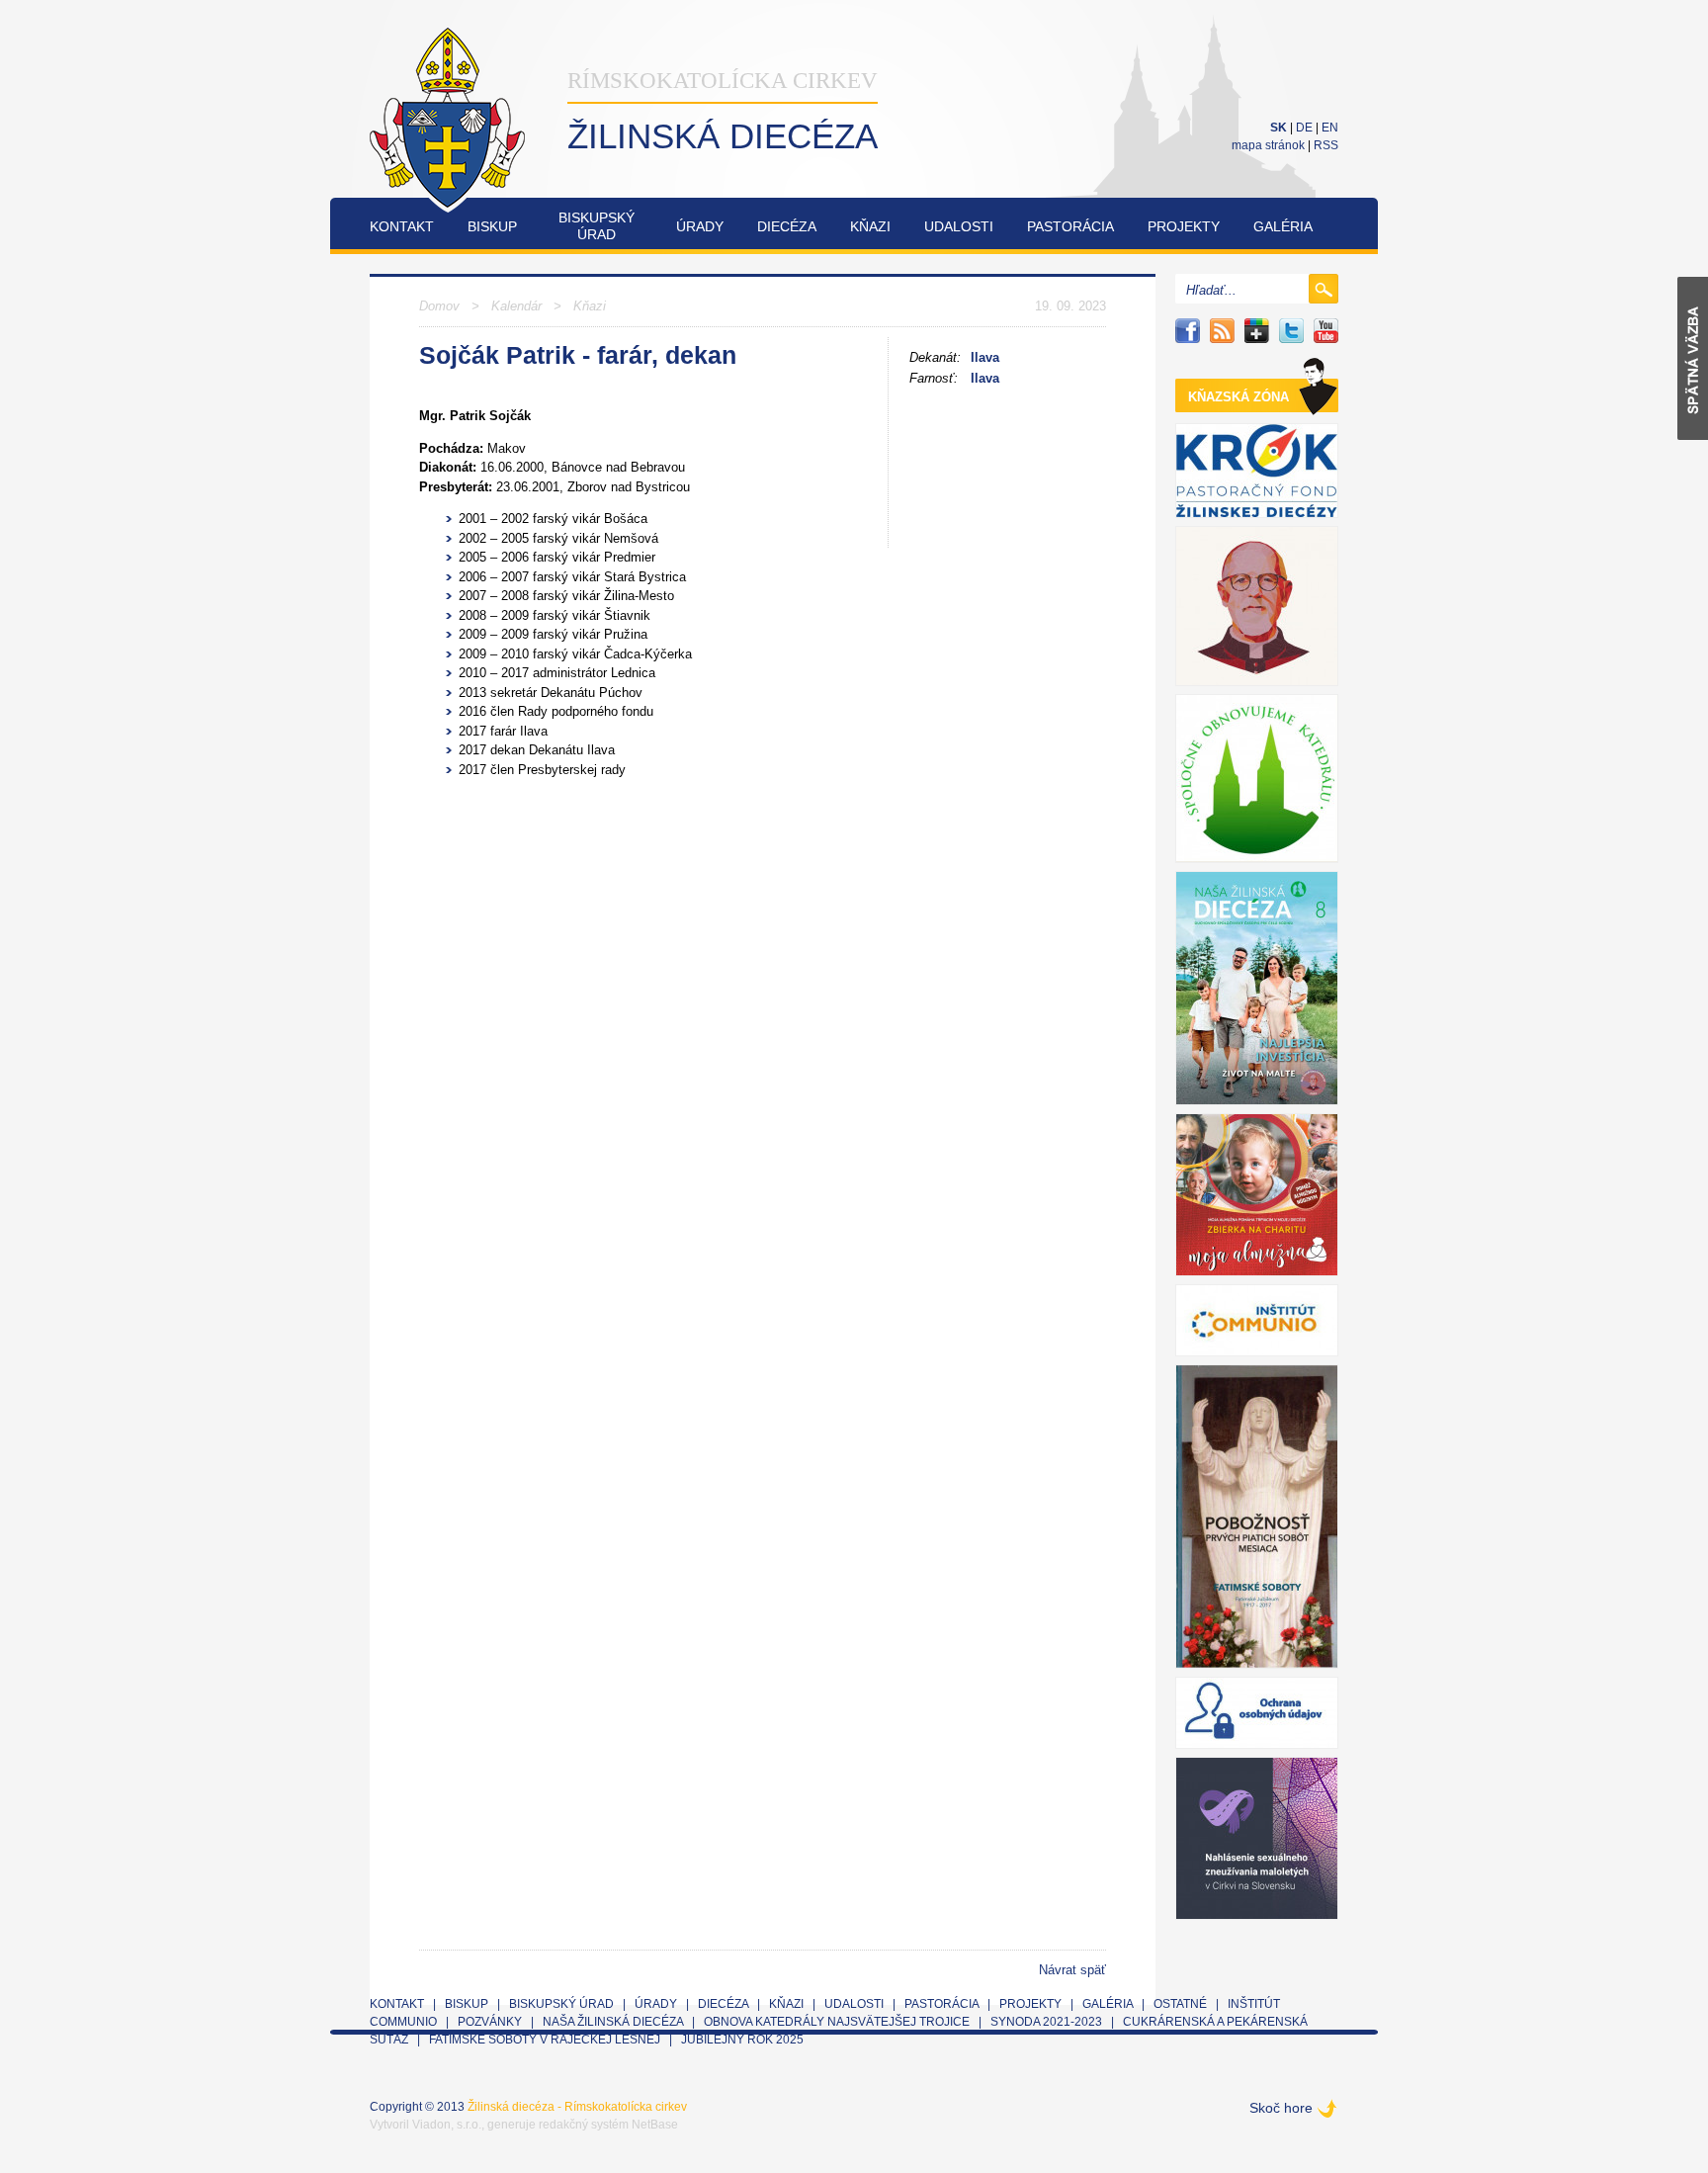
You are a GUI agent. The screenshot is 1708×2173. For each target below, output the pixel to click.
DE (1304, 128)
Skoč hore (1281, 2108)
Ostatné (1180, 2004)
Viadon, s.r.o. (447, 2125)
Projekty (1184, 226)
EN (1330, 128)
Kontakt (402, 226)
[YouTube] (1326, 331)
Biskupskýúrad (597, 226)
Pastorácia (1070, 226)
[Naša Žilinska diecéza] (1257, 988)
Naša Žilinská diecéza (613, 2022)
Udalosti (959, 226)
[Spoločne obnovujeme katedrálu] (1257, 779)
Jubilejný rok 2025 (742, 2040)
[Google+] (1257, 331)
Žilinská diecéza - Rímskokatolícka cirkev (577, 2107)
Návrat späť (1072, 1970)
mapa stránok (1268, 145)
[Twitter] (1291, 331)
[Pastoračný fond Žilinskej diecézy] (1257, 471)
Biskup (492, 226)
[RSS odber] (1222, 331)
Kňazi (870, 226)
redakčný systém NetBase (608, 2125)
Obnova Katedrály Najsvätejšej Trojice (837, 2022)
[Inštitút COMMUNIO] (1257, 1320)
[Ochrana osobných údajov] (1257, 1713)
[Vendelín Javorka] (1257, 606)
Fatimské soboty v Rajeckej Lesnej (546, 2040)
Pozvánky (490, 2022)
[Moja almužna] (1257, 1195)
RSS (1326, 145)
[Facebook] (1188, 331)
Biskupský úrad (561, 2004)
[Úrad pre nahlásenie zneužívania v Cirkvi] (1257, 1838)
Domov (439, 306)
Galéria (1283, 226)
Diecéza (787, 226)
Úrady (700, 226)
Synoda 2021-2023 (1046, 2022)
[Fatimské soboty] (1257, 1517)
